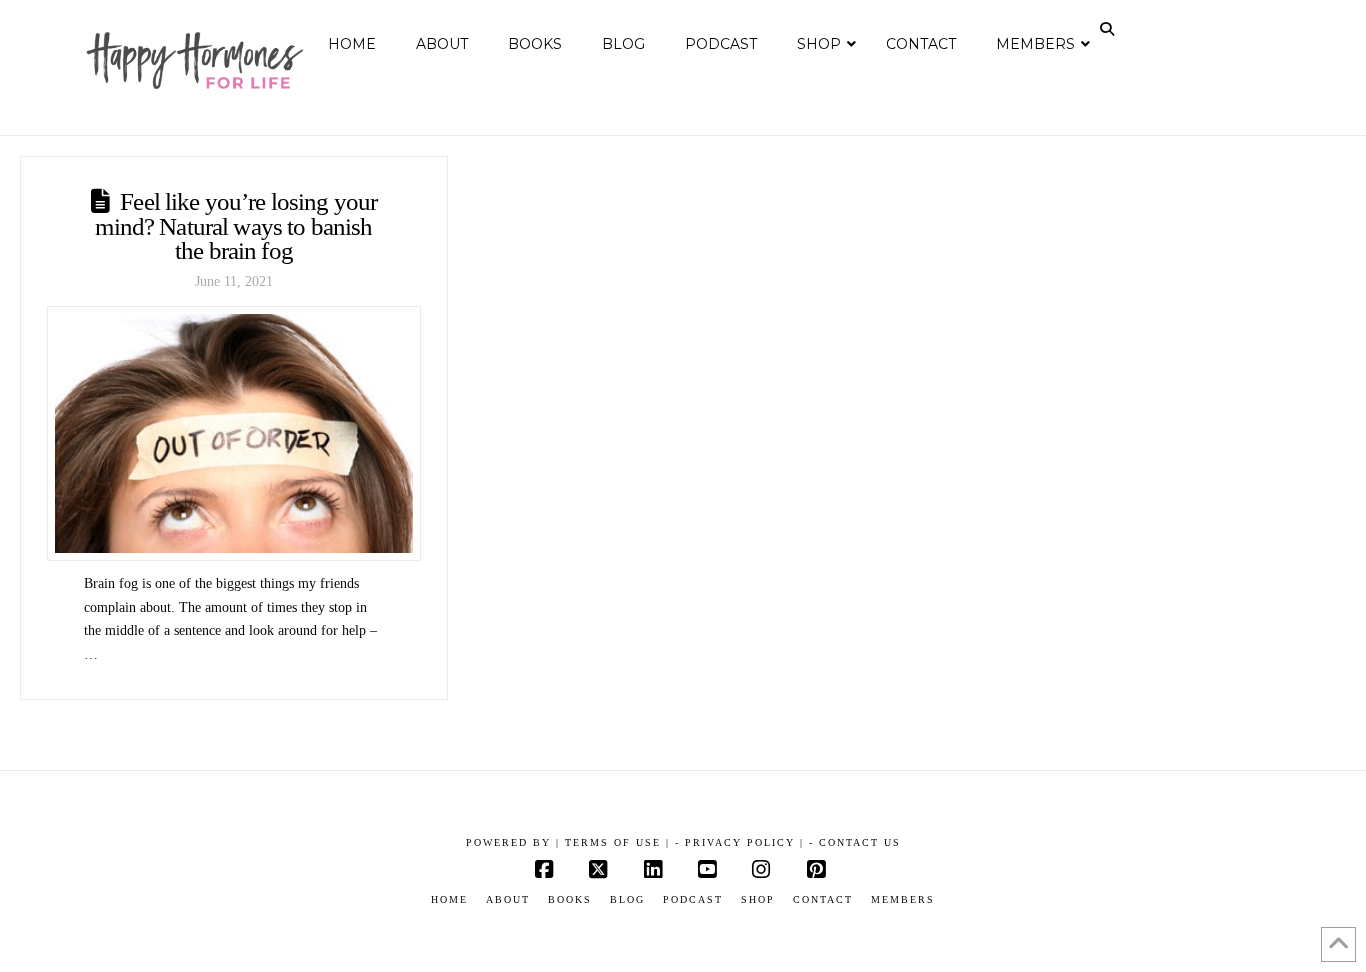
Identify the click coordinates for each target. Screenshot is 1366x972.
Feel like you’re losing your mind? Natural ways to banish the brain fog (236, 226)
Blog (627, 899)
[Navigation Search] (1109, 29)
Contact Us (860, 842)
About (508, 899)
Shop (758, 899)
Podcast (693, 899)
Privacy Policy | (744, 842)
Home (449, 899)
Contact (823, 899)
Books (570, 899)
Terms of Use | (617, 842)
